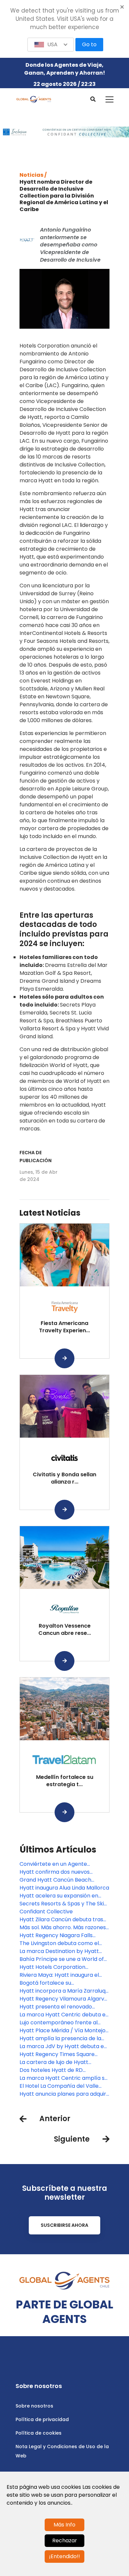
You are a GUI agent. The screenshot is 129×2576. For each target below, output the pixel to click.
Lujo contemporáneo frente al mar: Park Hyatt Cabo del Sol (59, 2023)
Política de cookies (39, 2433)
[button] (51, 45)
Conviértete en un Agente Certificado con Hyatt (53, 1864)
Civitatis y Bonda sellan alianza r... (64, 1478)
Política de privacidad (42, 2419)
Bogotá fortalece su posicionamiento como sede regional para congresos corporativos (56, 1983)
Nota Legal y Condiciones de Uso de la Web (62, 2451)
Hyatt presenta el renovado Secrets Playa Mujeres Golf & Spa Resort (63, 2007)
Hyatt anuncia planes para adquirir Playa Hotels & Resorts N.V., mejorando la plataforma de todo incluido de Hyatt (64, 2094)
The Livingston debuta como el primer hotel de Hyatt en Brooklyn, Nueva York (64, 1943)
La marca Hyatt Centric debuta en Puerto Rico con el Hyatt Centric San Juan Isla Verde (64, 2015)
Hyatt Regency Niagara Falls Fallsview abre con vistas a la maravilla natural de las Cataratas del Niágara (64, 1935)
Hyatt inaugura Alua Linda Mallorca (64, 1888)
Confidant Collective (46, 1912)
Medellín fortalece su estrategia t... (65, 1781)
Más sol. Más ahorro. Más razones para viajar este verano (63, 1928)
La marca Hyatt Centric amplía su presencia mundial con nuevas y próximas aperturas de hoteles (64, 2078)
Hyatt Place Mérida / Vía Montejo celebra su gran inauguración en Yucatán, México (63, 2031)
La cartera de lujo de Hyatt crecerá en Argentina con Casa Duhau (61, 2062)
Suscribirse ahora (64, 2225)
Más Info (64, 2525)
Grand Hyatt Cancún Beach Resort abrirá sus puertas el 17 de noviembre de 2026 (63, 1880)
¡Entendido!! (64, 2556)
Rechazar (65, 2540)
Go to (89, 44)
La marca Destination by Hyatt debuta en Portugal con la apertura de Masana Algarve (59, 1951)
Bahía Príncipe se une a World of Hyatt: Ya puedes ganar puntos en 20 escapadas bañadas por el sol (64, 1959)
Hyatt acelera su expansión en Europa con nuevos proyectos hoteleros (59, 1896)
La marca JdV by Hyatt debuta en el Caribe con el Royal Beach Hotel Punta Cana (64, 2046)
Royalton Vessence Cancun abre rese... (65, 1629)
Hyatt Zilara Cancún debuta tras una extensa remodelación (61, 1920)
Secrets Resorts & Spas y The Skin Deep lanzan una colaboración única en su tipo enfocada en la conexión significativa (63, 1904)
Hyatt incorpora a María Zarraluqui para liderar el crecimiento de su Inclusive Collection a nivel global (64, 1991)
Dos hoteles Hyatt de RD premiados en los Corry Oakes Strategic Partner (59, 2070)
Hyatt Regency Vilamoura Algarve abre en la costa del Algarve (64, 1999)
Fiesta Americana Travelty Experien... (64, 1327)
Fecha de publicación (36, 1157)
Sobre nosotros (34, 2406)
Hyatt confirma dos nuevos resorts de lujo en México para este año (59, 1872)
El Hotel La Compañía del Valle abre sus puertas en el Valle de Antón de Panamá (60, 2086)
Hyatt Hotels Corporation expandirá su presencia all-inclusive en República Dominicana (64, 1967)
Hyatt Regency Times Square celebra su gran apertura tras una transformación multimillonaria (64, 2054)
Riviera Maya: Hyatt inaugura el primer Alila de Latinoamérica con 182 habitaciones (63, 1975)
